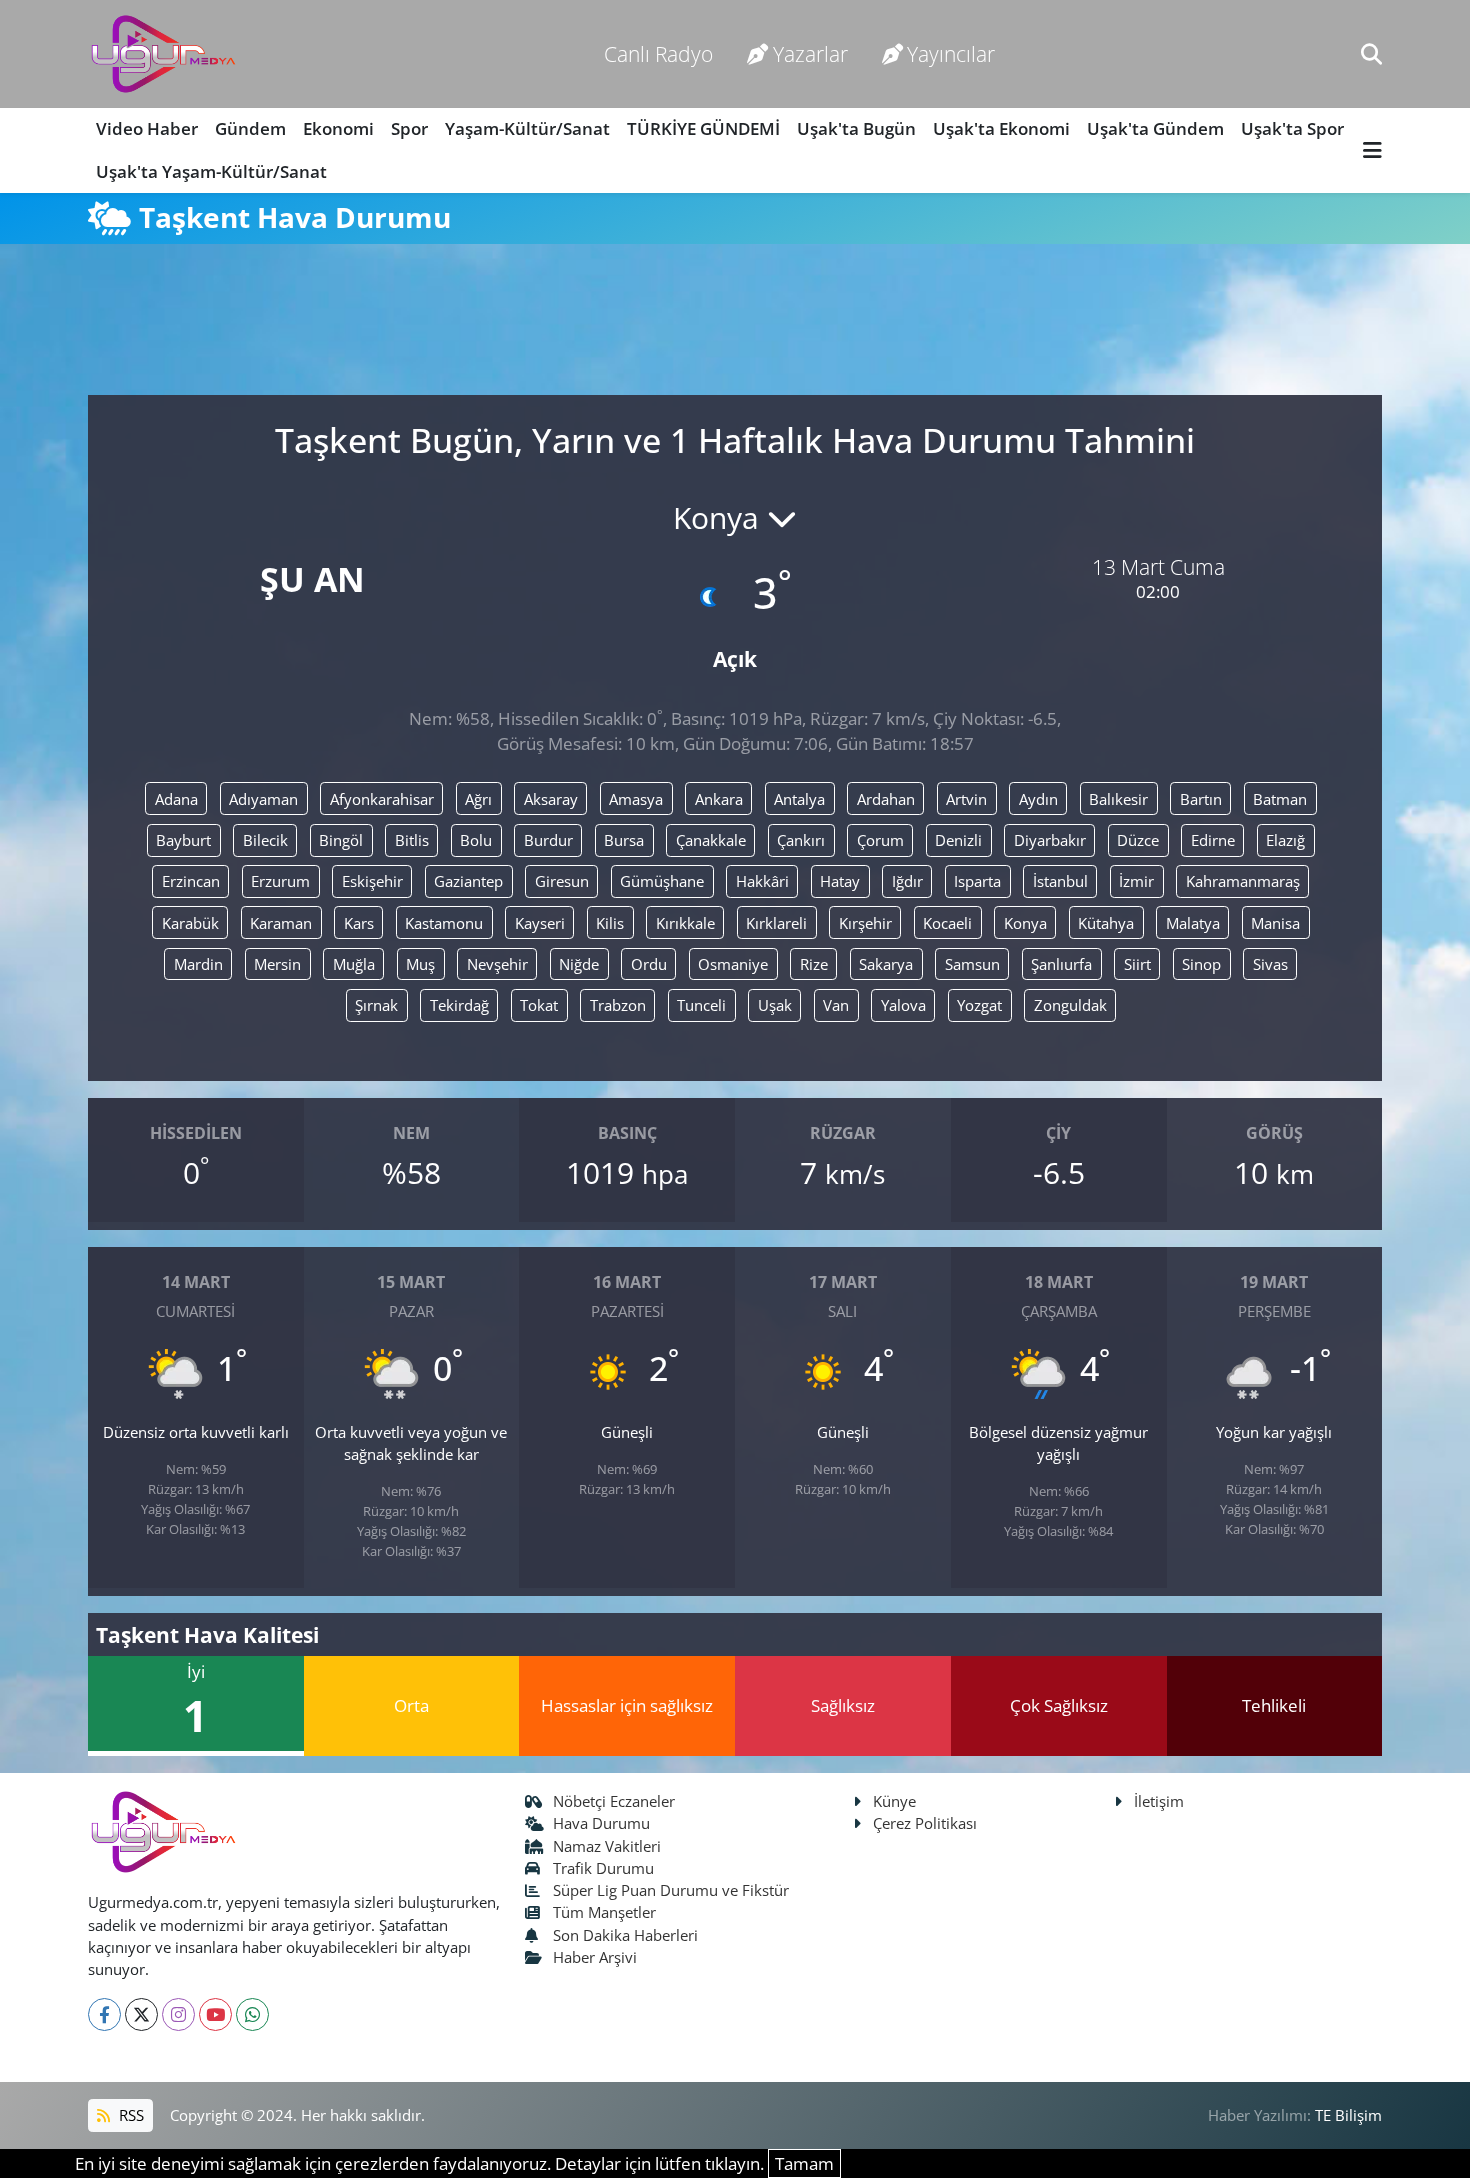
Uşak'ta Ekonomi (1001, 128)
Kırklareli (776, 923)
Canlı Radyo (658, 53)
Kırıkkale (685, 923)
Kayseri (540, 923)
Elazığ (1285, 840)
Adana (176, 799)
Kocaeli (947, 923)
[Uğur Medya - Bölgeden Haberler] (163, 54)
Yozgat (979, 1005)
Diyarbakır (1050, 840)
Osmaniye (733, 964)
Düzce (1138, 840)
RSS (129, 2115)
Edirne (1213, 840)
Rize (814, 964)
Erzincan (191, 881)
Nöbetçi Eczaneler (614, 1801)
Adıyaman (263, 799)
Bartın (1201, 799)
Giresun (562, 881)
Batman (1280, 799)
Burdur (548, 840)
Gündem (250, 128)
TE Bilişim (1348, 2115)
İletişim (1159, 1801)
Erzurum (280, 881)
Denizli (958, 840)
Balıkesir (1118, 799)
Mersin (277, 964)
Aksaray (551, 799)
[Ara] (1371, 53)
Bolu (476, 840)
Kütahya (1106, 923)
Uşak (775, 1005)
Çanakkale (711, 840)
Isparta (977, 881)
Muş (420, 964)
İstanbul (1060, 881)
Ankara (719, 799)
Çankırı (801, 840)
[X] (141, 2014)
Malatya (1193, 923)
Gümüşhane (662, 881)
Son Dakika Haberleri (625, 1935)
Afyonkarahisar (382, 799)
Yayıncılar (951, 53)
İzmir (1136, 881)
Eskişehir (372, 881)
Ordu (649, 964)
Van (836, 1005)
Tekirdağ (459, 1005)
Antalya (799, 799)
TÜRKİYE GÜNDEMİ (703, 128)
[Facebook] (104, 2014)
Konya (1025, 923)
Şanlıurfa (1061, 964)
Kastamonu (444, 923)
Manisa (1275, 923)
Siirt (1137, 964)
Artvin (966, 799)
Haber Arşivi (595, 1957)
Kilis (610, 923)
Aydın (1038, 799)
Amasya (636, 799)
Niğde (579, 964)
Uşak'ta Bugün (856, 128)
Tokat (539, 1005)
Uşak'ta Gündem (1155, 128)
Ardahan (886, 799)
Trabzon (618, 1005)
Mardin (198, 964)
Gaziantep (468, 881)
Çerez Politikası (925, 1823)
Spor (409, 128)
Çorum (880, 840)
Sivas (1270, 964)
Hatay (840, 881)
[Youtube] (215, 2014)
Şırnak (376, 1005)
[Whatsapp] (252, 2014)
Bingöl (341, 840)
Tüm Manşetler (604, 1912)
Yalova (903, 1005)
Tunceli (701, 1005)
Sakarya (886, 964)
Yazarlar (810, 53)
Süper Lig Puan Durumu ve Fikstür (671, 1890)
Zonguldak (1070, 1005)
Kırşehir (865, 923)
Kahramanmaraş (1243, 881)
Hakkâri (762, 881)
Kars (359, 923)
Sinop (1201, 964)
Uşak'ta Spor (1292, 128)
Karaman (281, 923)
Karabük (190, 923)
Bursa (624, 840)
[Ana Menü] (1372, 150)
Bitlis (412, 840)
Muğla (354, 964)
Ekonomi (338, 128)
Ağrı (478, 799)
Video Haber (147, 128)
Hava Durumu (601, 1823)
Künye (894, 1801)
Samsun (972, 964)
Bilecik (265, 840)
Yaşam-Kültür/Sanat (527, 128)
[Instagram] (178, 2014)
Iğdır (907, 881)
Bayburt (183, 840)
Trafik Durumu (603, 1868)
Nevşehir (497, 964)
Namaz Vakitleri (607, 1846)
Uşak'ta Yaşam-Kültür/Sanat (211, 171)
